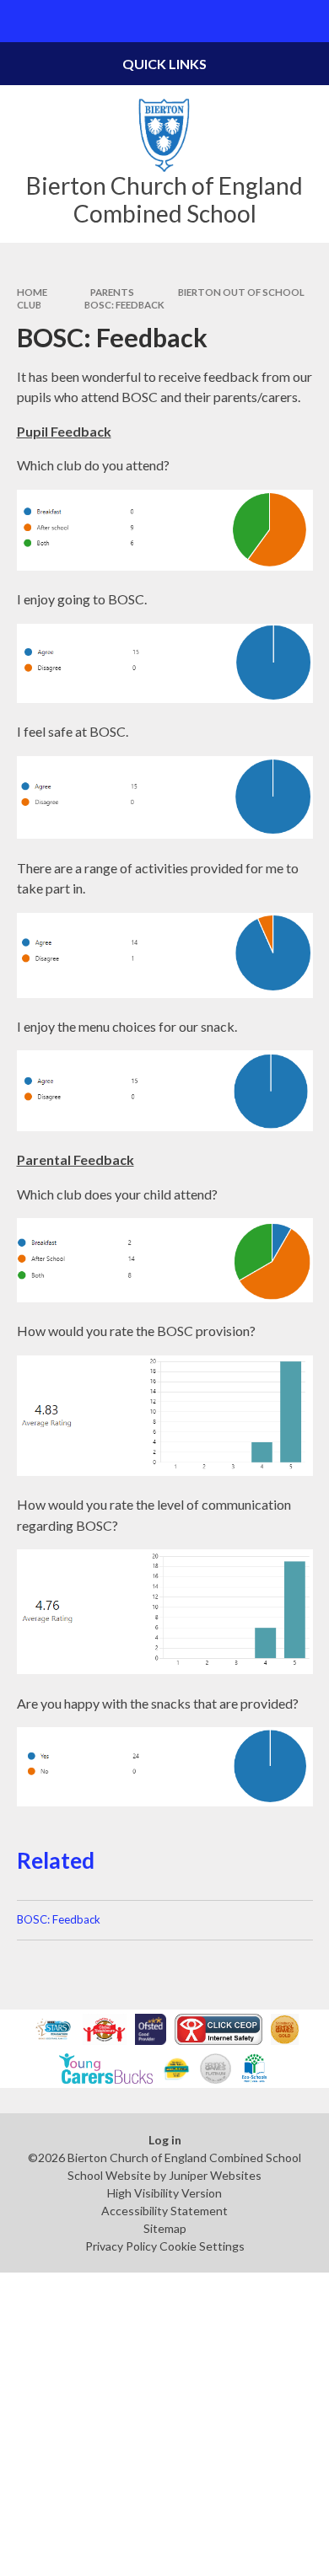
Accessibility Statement (164, 2211)
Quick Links (164, 64)
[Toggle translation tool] (267, 21)
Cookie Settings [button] (202, 2246)
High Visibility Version (164, 2193)
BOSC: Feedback (124, 305)
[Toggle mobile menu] (21, 21)
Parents (112, 292)
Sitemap (165, 2228)
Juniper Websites (215, 2175)
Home (32, 292)
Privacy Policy (121, 2246)
